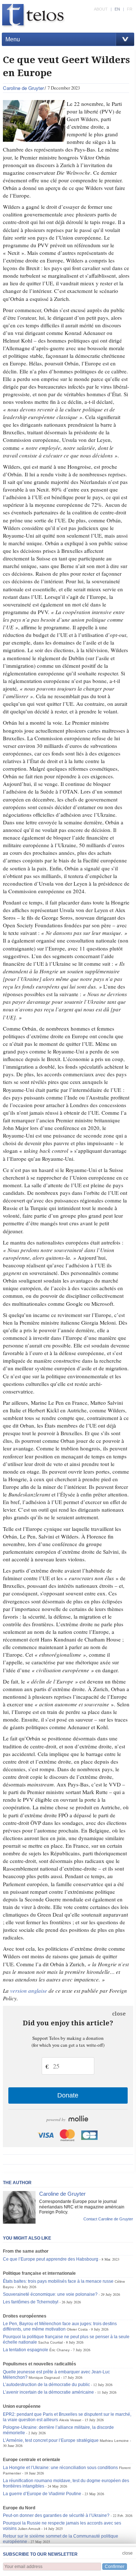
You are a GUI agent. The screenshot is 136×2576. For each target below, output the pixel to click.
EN (117, 9)
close (119, 2014)
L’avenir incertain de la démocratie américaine (48, 2392)
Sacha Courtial (50, 2342)
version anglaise (29, 1991)
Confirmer (115, 2567)
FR (130, 9)
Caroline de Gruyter (23, 88)
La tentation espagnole (26, 2350)
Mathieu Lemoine (114, 2441)
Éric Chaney (59, 2350)
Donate (68, 2095)
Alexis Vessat (70, 2420)
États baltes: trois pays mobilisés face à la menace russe (58, 2281)
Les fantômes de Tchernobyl (31, 2302)
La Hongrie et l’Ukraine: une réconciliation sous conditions (60, 2468)
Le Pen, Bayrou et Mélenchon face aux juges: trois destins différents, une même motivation (60, 2326)
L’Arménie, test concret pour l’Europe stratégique (51, 2440)
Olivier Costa (77, 2329)
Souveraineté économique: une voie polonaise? (50, 2294)
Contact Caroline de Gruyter (108, 2219)
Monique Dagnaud (44, 2378)
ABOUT (101, 9)
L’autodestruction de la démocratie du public (46, 2385)
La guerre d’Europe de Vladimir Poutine (42, 2494)
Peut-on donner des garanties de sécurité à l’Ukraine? (56, 2515)
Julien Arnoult (29, 2529)
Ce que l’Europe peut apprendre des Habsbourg (51, 2259)
